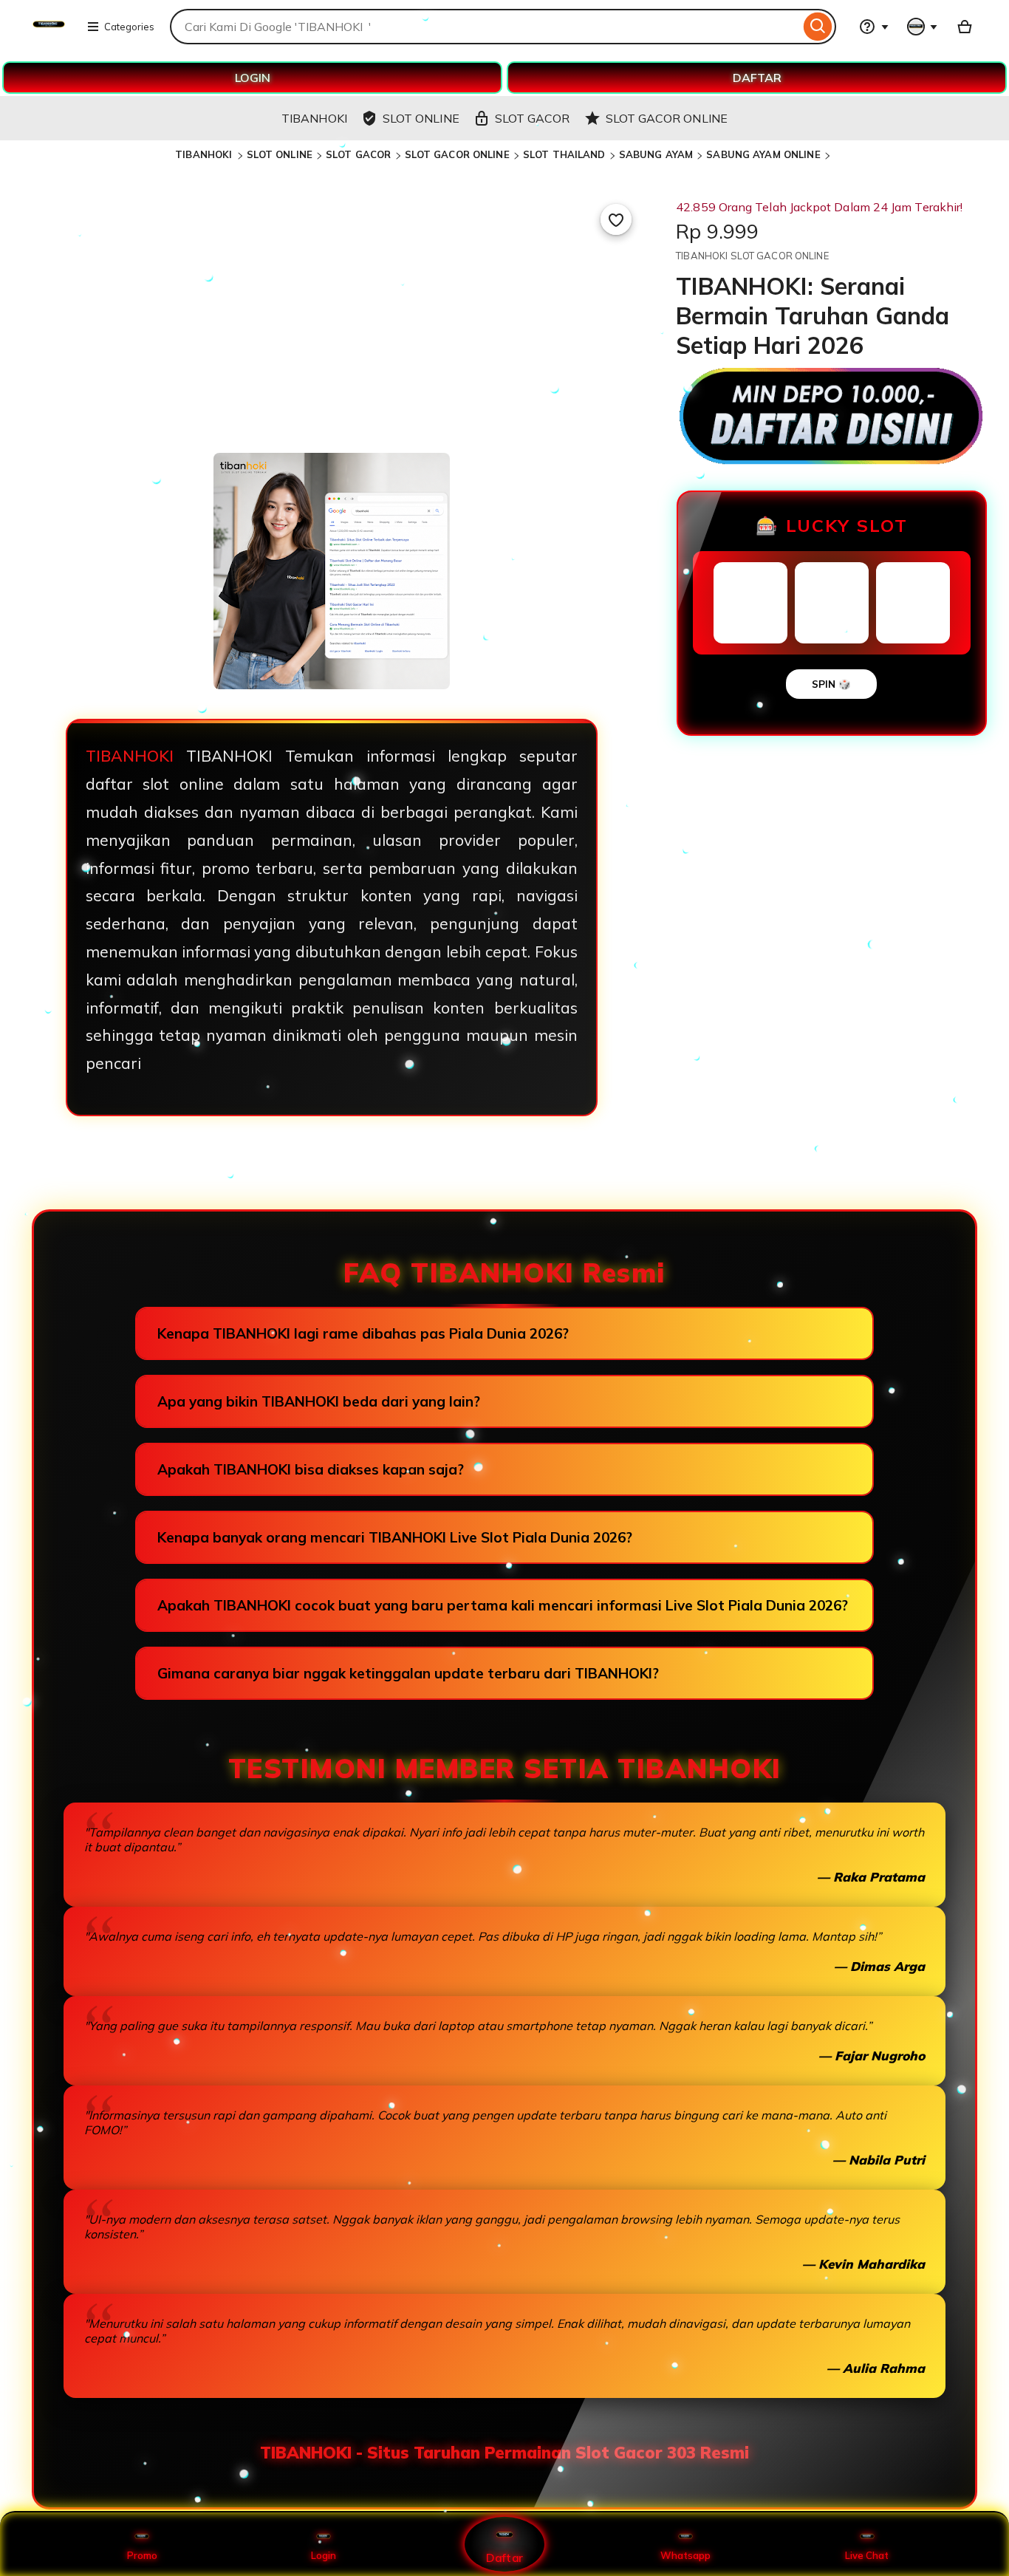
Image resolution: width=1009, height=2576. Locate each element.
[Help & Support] (874, 27)
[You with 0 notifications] (923, 27)
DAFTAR (757, 78)
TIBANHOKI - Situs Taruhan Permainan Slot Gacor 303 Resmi (504, 2453)
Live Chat (867, 2555)
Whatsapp (685, 2555)
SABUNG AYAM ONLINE (763, 154)
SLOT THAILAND (564, 154)
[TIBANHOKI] (49, 35)
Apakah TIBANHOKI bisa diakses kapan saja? (311, 1469)
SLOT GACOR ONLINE (457, 154)
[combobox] (485, 27)
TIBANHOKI (205, 154)
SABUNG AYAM (656, 154)
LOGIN (253, 78)
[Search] (818, 27)
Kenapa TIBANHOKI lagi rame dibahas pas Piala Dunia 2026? (363, 1333)
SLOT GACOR (358, 154)
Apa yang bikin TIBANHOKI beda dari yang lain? (319, 1401)
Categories (129, 27)
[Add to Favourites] (616, 219)
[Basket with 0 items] (965, 27)
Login (324, 2555)
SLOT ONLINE (280, 154)
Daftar (504, 2557)
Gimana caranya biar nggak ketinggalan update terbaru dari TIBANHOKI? (408, 1673)
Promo (142, 2555)
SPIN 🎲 (831, 684)
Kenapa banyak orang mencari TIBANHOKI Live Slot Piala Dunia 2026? (395, 1537)
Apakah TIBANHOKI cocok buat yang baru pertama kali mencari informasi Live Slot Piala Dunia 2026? (503, 1605)
